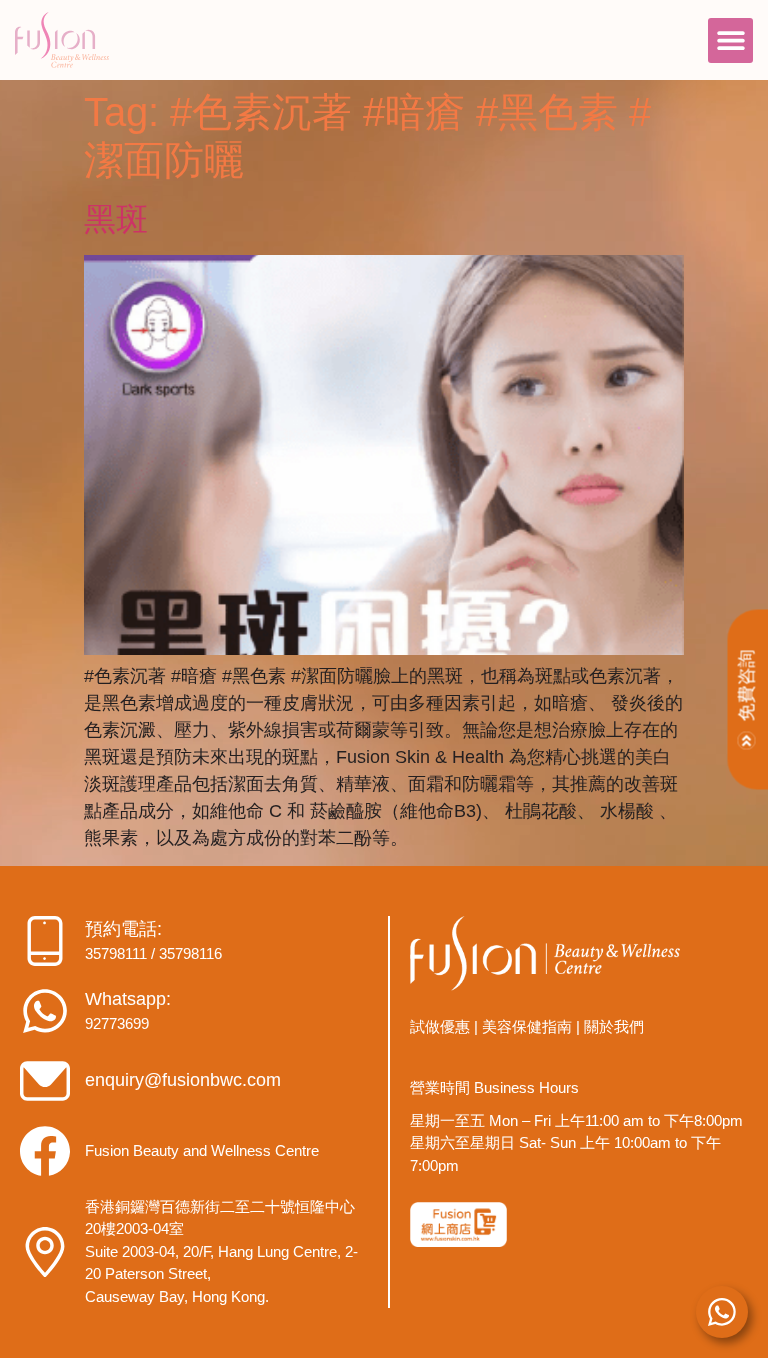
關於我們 (614, 1026)
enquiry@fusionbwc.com (183, 1080)
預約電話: (123, 929)
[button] (730, 40)
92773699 (117, 1023)
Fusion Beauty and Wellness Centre (202, 1150)
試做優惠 (440, 1026)
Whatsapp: (128, 999)
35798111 (116, 953)
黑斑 (116, 219)
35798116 (190, 953)
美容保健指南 (527, 1026)
